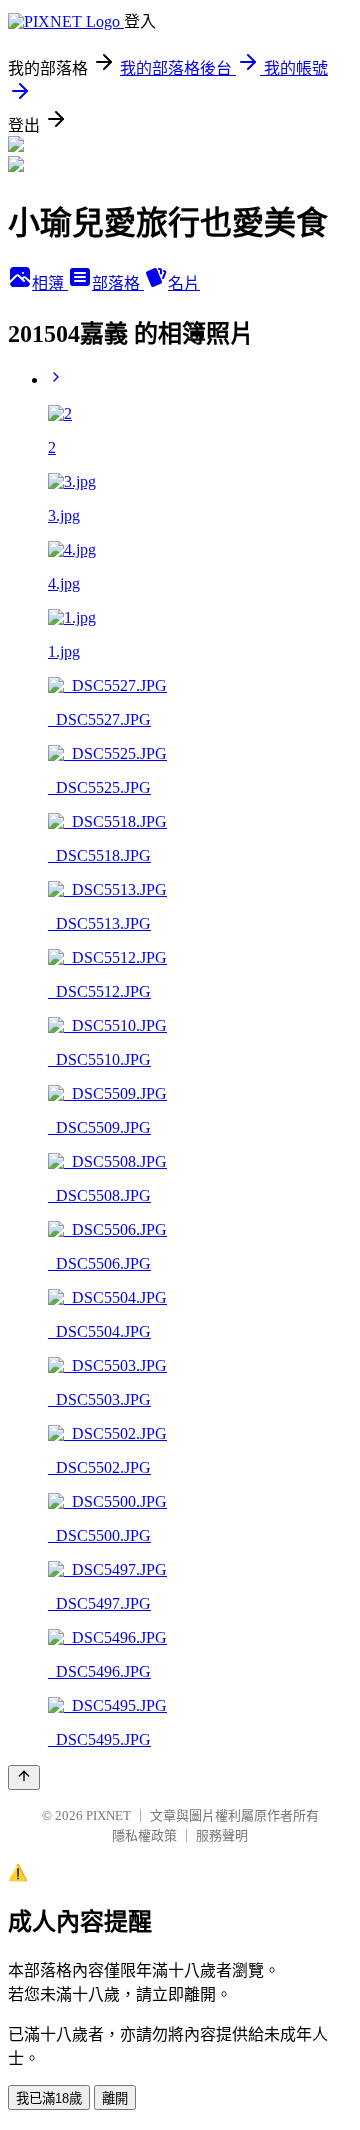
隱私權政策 (144, 1835)
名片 (184, 283)
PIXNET (108, 1815)
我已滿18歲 (49, 2098)
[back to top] (24, 1777)
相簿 (50, 283)
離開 (115, 2098)
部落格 (118, 283)
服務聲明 (222, 1835)
